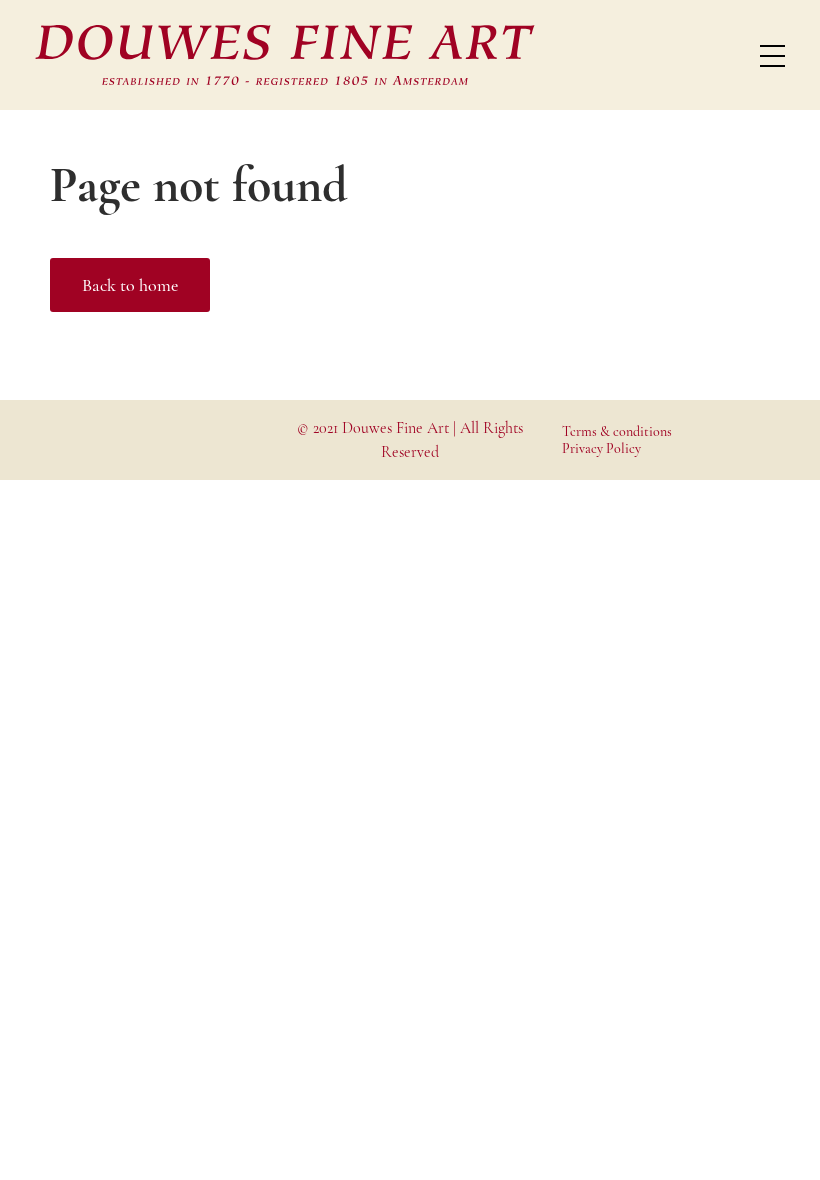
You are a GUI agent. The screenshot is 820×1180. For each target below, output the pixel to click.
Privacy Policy (601, 448)
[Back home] (285, 55)
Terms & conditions (617, 431)
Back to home (130, 285)
